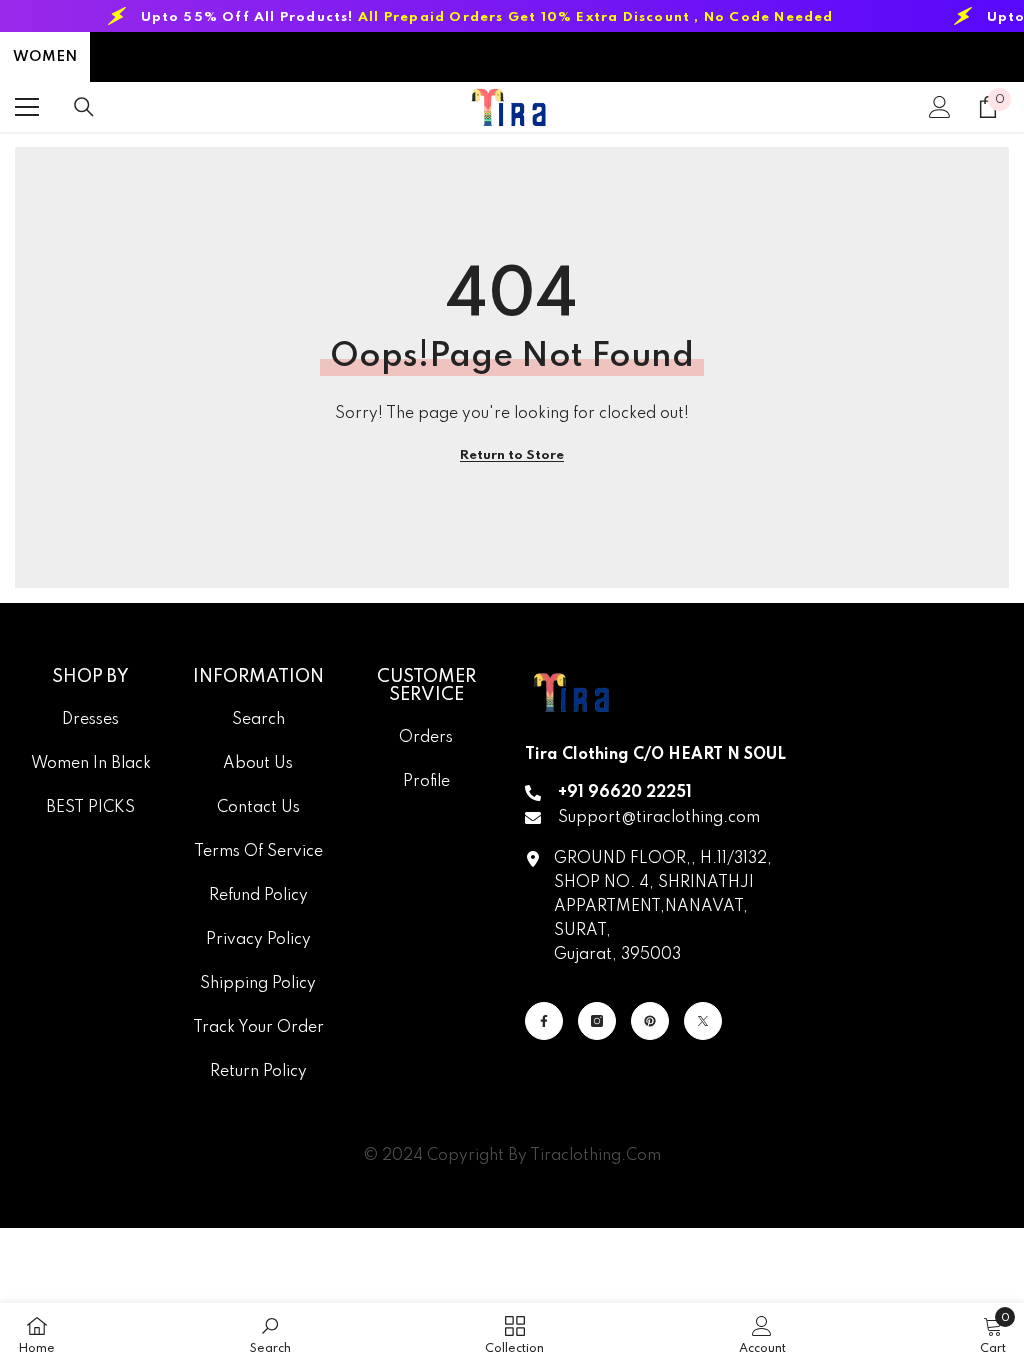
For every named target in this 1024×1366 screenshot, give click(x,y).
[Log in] (940, 107)
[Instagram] (597, 1021)
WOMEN (45, 57)
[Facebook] (544, 1021)
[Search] (84, 107)
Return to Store (512, 455)
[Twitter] (703, 1021)
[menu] (27, 107)
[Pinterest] (650, 1021)
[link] (270, 1334)
